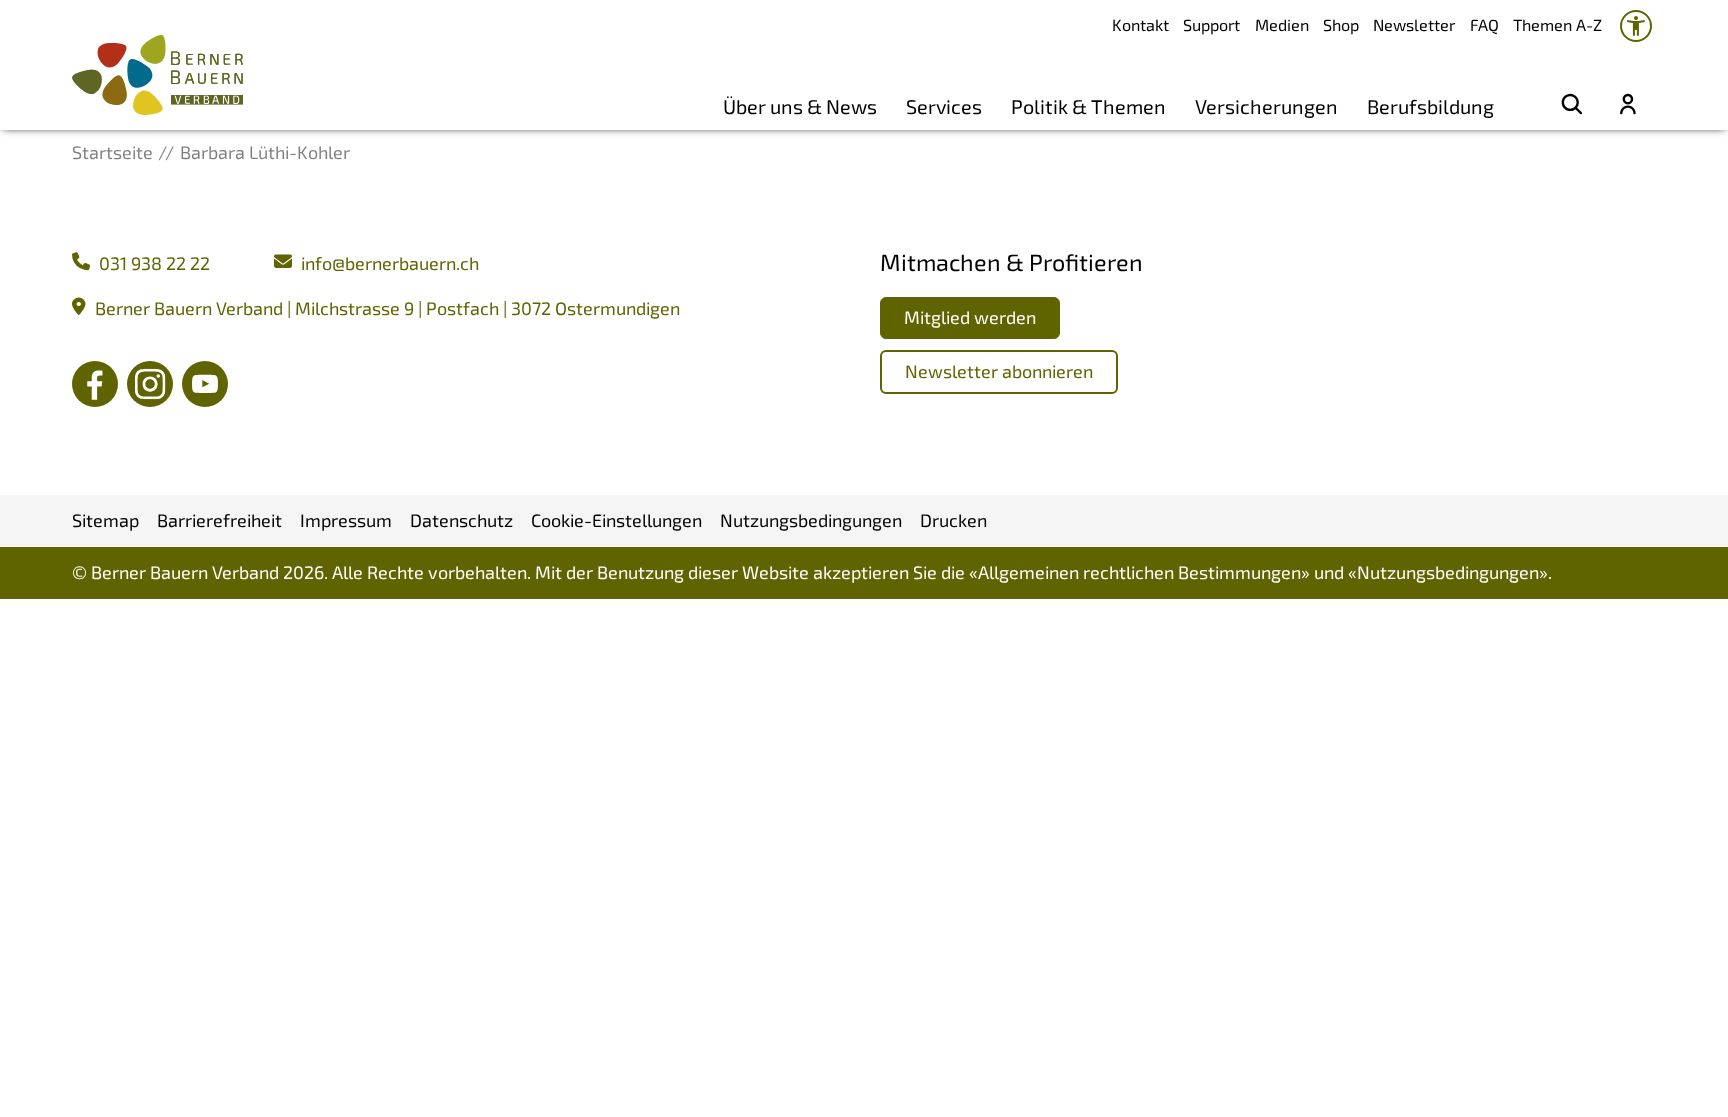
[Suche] (1572, 106)
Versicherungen (1266, 106)
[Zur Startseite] (157, 75)
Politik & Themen (1088, 106)
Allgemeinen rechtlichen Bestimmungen (1139, 572)
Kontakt (1140, 24)
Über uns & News (800, 106)
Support (1211, 24)
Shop (1341, 24)
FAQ (1484, 24)
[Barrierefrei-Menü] (1636, 26)
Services (944, 106)
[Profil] (1628, 106)
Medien (1282, 24)
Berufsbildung (1430, 106)
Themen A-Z (1557, 24)
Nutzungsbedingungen (1448, 572)
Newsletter (1414, 24)
